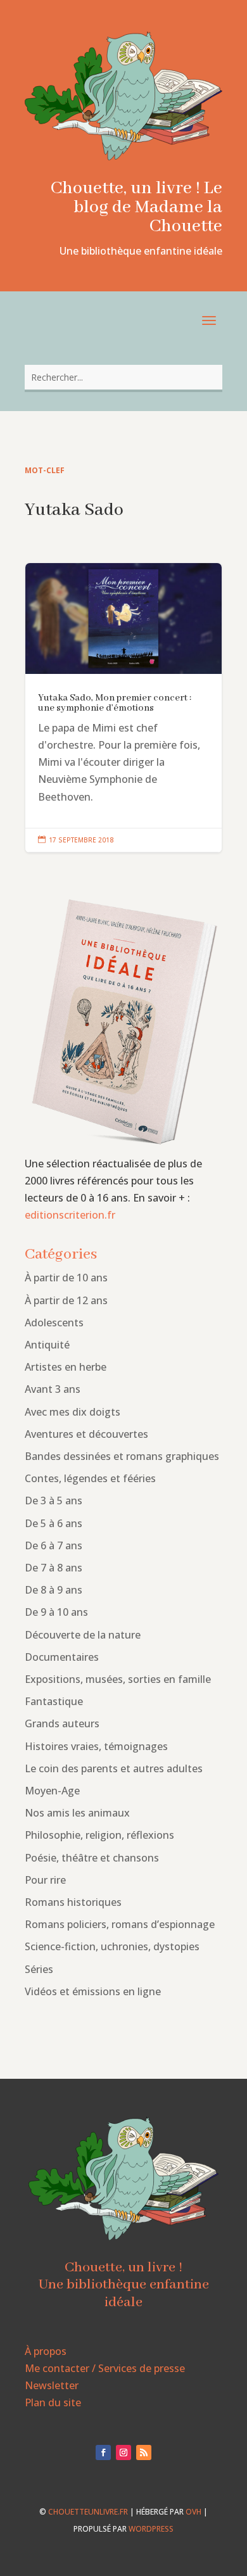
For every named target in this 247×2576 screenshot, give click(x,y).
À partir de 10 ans (66, 1278)
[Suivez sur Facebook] (103, 2452)
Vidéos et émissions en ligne (93, 1991)
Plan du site (53, 2402)
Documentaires (62, 1657)
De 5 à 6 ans (54, 1523)
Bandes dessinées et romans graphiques (122, 1456)
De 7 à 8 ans (54, 1568)
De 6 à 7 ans (54, 1545)
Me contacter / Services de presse (105, 2368)
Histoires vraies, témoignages (96, 1746)
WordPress (151, 2529)
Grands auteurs (62, 1723)
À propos (46, 2351)
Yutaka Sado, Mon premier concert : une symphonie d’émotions (123, 708)
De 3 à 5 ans (54, 1501)
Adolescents (54, 1323)
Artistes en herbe (66, 1367)
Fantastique (54, 1701)
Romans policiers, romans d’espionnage (120, 1924)
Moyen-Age (52, 1791)
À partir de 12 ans (66, 1300)
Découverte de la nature (83, 1635)
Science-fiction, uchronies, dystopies (112, 1946)
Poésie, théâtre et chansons (92, 1858)
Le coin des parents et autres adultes (114, 1768)
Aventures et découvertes (86, 1434)
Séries (39, 1969)
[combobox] (123, 377)
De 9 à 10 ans (56, 1612)
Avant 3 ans (53, 1389)
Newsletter (52, 2385)
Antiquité (47, 1345)
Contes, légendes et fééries (90, 1478)
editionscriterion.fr (70, 1215)
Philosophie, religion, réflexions (99, 1835)
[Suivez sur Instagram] (123, 2452)
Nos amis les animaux (77, 1813)
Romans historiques (73, 1902)
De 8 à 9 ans (54, 1590)
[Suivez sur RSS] (144, 2452)
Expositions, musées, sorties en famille (118, 1679)
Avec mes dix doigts (73, 1412)
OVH (193, 2512)
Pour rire (45, 1880)
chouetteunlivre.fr (88, 2512)
